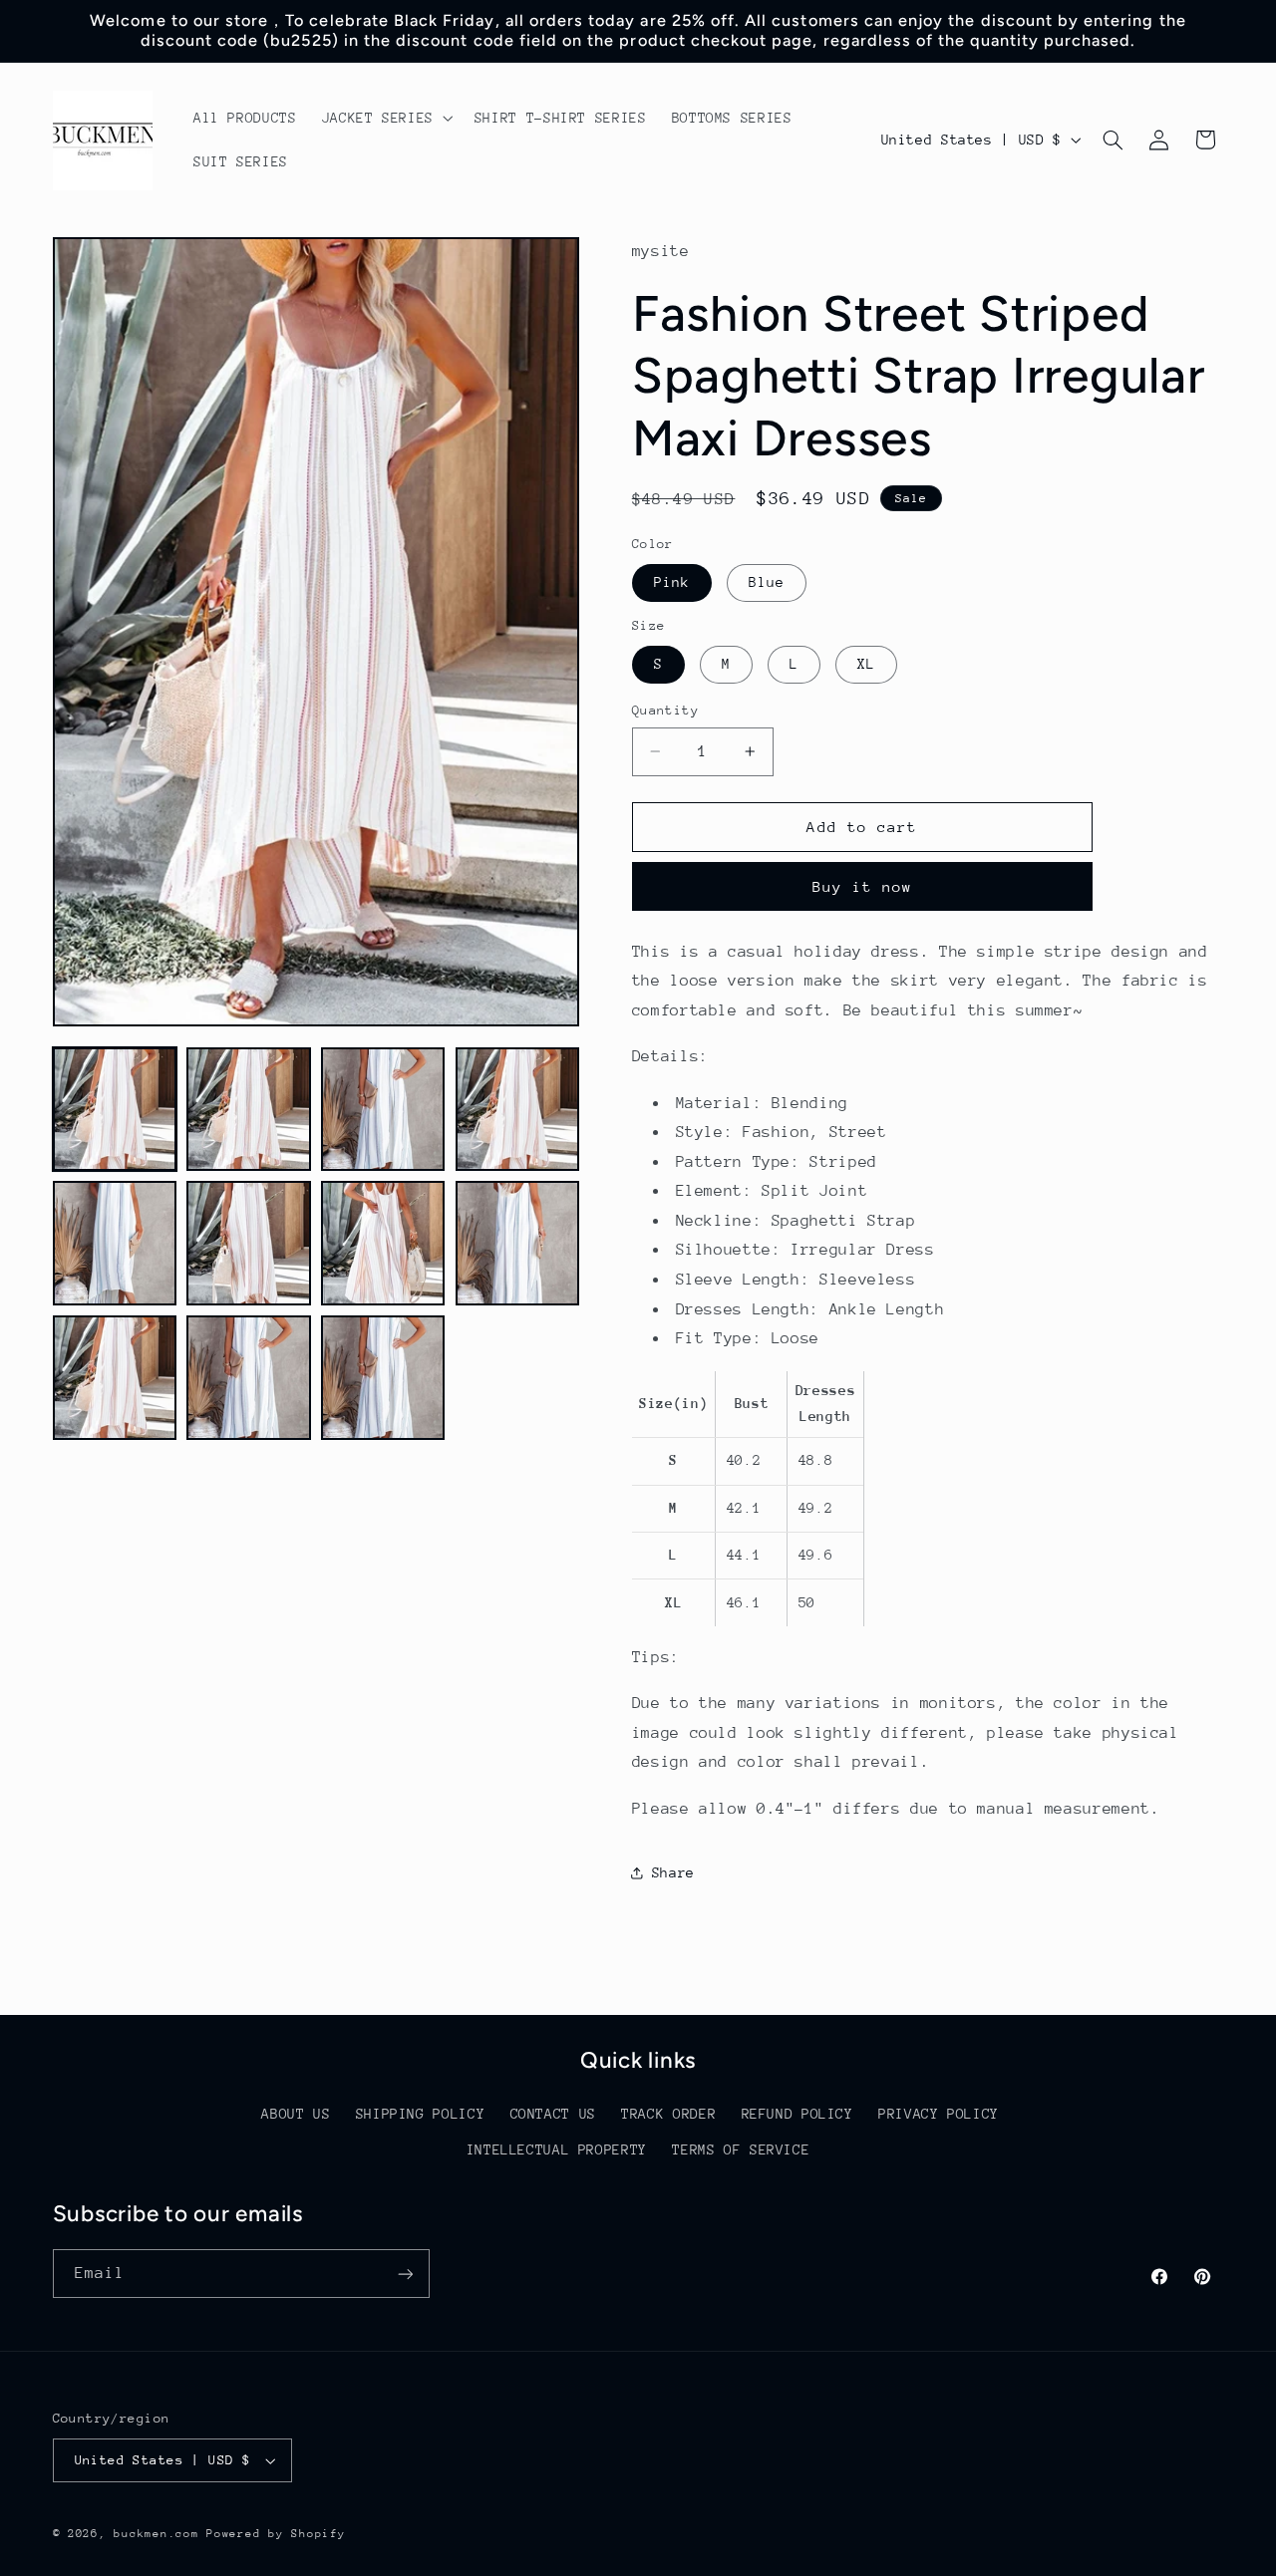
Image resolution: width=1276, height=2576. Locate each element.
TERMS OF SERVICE (741, 2149)
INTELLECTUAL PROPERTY (557, 2149)
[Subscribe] (405, 2274)
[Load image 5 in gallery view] (115, 1243)
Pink (672, 582)
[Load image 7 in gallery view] (383, 1243)
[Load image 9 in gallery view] (115, 1377)
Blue (767, 582)
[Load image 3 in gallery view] (383, 1109)
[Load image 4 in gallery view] (517, 1109)
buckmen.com (156, 2534)
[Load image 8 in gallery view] (517, 1243)
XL (866, 664)
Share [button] (673, 1872)
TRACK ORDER (668, 2114)
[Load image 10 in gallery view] (248, 1377)
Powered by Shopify (276, 2534)
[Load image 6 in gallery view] (248, 1243)
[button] (385, 118)
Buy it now (863, 886)
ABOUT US (296, 2114)
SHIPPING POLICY (420, 2114)
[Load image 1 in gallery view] (115, 1109)
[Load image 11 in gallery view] (383, 1377)
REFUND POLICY (797, 2114)
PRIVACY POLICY (939, 2114)
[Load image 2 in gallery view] (248, 1109)
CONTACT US (553, 2114)
